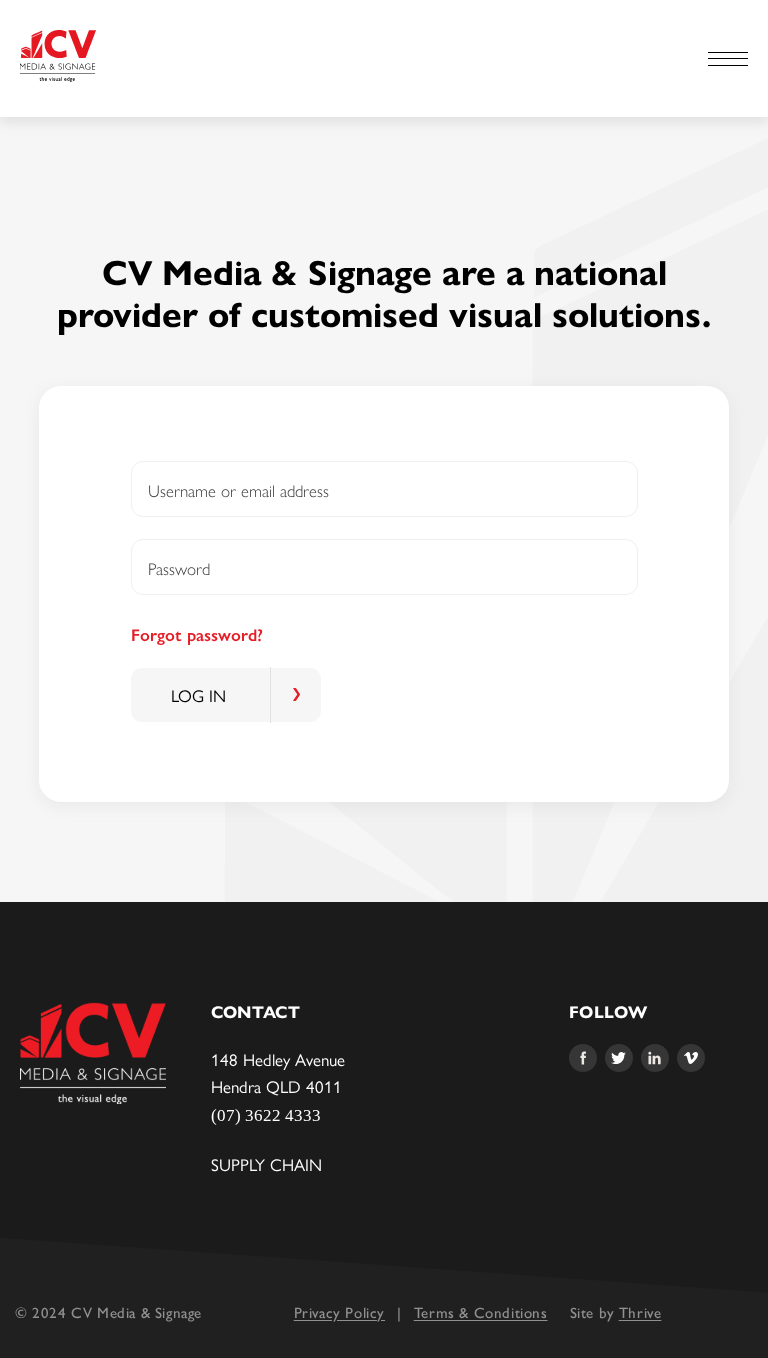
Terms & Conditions (481, 1313)
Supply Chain (266, 1164)
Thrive (640, 1313)
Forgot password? (197, 635)
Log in (198, 695)
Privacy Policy (339, 1313)
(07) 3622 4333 (266, 1115)
